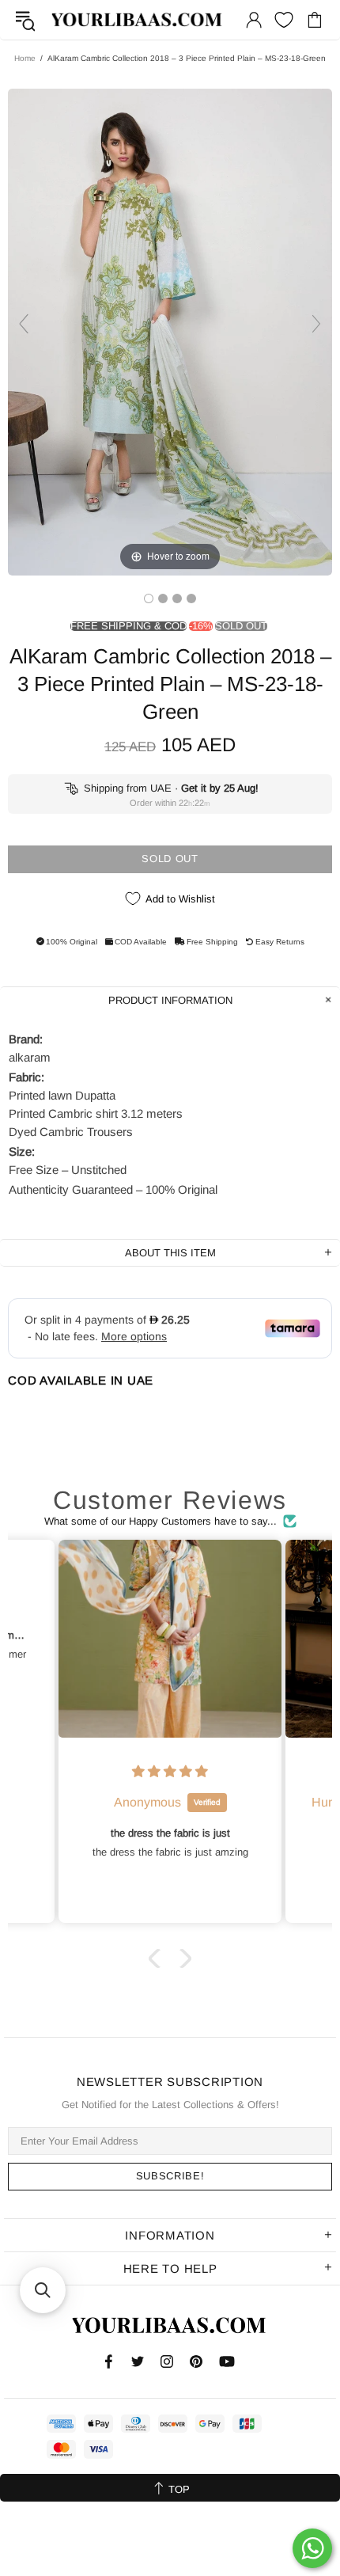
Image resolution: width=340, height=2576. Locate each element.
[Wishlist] (284, 20)
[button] (158, 1958)
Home (25, 58)
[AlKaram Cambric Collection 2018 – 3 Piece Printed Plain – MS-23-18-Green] (149, 598)
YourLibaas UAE (138, 20)
